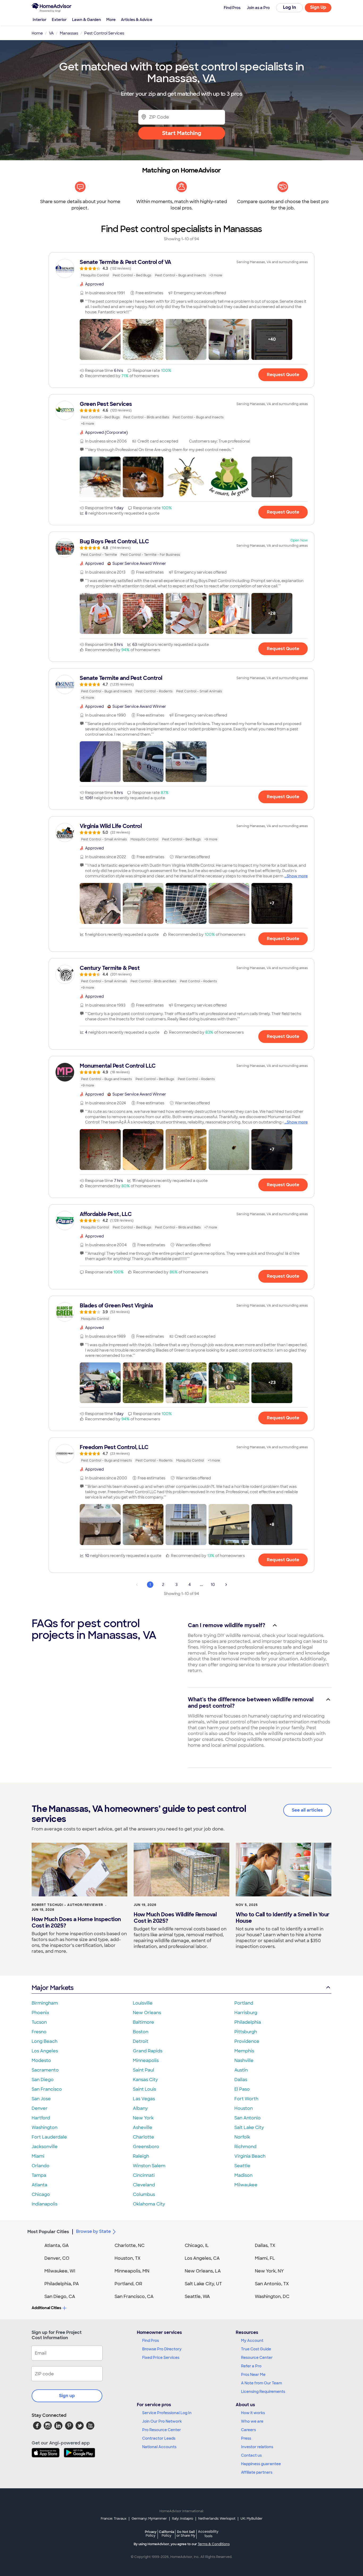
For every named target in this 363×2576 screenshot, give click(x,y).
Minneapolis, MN (132, 2271)
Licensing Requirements (263, 2392)
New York (143, 2118)
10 (213, 1585)
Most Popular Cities (48, 2232)
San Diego (43, 2080)
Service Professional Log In (167, 2413)
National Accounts (159, 2447)
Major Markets (52, 1988)
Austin (241, 2070)
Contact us (251, 2455)
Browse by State (93, 2231)
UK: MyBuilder (252, 2519)
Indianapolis (45, 2204)
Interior (40, 20)
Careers (248, 2430)
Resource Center (257, 2358)
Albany (140, 2108)
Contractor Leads (159, 2438)
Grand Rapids (148, 2051)
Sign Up (318, 7)
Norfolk (242, 2137)
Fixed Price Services (161, 2358)
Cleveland (144, 2185)
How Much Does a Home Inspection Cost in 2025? (76, 1922)
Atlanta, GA (57, 2245)
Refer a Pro (251, 2366)
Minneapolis (146, 2061)
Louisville (143, 2003)
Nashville (244, 2061)
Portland (244, 2003)
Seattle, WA (197, 2297)
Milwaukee (246, 2185)
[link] (181, 268)
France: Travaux (114, 2519)
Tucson (39, 2022)
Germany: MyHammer (149, 2519)
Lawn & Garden (86, 20)
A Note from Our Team (261, 2383)
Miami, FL (265, 2258)
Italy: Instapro (183, 2519)
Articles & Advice (137, 20)
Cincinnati (144, 2175)
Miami (38, 2156)
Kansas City (145, 2080)
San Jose (41, 2099)
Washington (45, 2127)
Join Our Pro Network (162, 2421)
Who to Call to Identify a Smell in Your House (283, 1918)
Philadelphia (248, 2022)
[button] (100, 339)
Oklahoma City (149, 2204)
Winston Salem (149, 2166)
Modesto (41, 2061)
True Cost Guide (256, 2349)
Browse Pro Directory (162, 2349)
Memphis (244, 2051)
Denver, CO (57, 2258)
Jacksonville (45, 2147)
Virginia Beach (250, 2156)
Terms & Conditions (214, 2544)
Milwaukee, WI (60, 2271)
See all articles (307, 1810)
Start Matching (182, 133)
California (166, 2534)
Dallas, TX (265, 2245)
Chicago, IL (197, 2245)
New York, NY (269, 2271)
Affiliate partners (257, 2472)
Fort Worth (246, 2099)
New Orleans (147, 2013)
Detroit (141, 2041)
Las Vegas (144, 2099)
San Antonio (248, 2118)
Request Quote (283, 375)
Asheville (143, 2127)
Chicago (41, 2194)
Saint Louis (144, 2089)
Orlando (41, 2166)
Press (246, 2438)
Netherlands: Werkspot (217, 2519)
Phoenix (40, 2013)
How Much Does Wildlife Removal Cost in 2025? (175, 1918)
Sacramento (45, 2070)
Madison (243, 2175)
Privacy (151, 2534)
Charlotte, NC (130, 2245)
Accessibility (208, 2534)
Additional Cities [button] (46, 2308)
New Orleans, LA (203, 2271)
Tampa (39, 2175)
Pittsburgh (246, 2032)
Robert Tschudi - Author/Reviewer (67, 1905)
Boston (141, 2032)
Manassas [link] (69, 33)
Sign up (67, 2396)
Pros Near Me (253, 2375)
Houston (244, 2108)
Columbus (144, 2194)
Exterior (59, 20)
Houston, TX (128, 2258)
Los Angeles (45, 2051)
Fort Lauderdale (49, 2137)
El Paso (242, 2089)
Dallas (241, 2080)
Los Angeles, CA (202, 2258)
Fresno (39, 2032)
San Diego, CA (60, 2297)
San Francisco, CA (134, 2297)
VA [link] (51, 33)
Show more (297, 876)
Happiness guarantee (261, 2464)
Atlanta (39, 2185)
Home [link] (37, 33)
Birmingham (45, 2003)
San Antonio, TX (272, 2284)
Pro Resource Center (162, 2430)
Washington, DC (272, 2297)
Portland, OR (128, 2284)
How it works (253, 2413)
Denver (40, 2108)
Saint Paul (143, 2070)
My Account (252, 2341)
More (111, 20)
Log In (290, 7)
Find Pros (151, 2341)
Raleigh (141, 2156)
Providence (247, 2041)
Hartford (41, 2118)
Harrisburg (246, 2013)
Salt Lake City (249, 2127)
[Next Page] (226, 1585)
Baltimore (143, 2022)
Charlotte (143, 2137)
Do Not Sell (186, 2534)
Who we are (252, 2421)
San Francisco (47, 2089)
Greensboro (146, 2147)
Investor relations (257, 2447)
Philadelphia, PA (62, 2284)
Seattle (242, 2166)
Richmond (245, 2147)
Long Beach (45, 2041)
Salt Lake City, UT (203, 2284)
